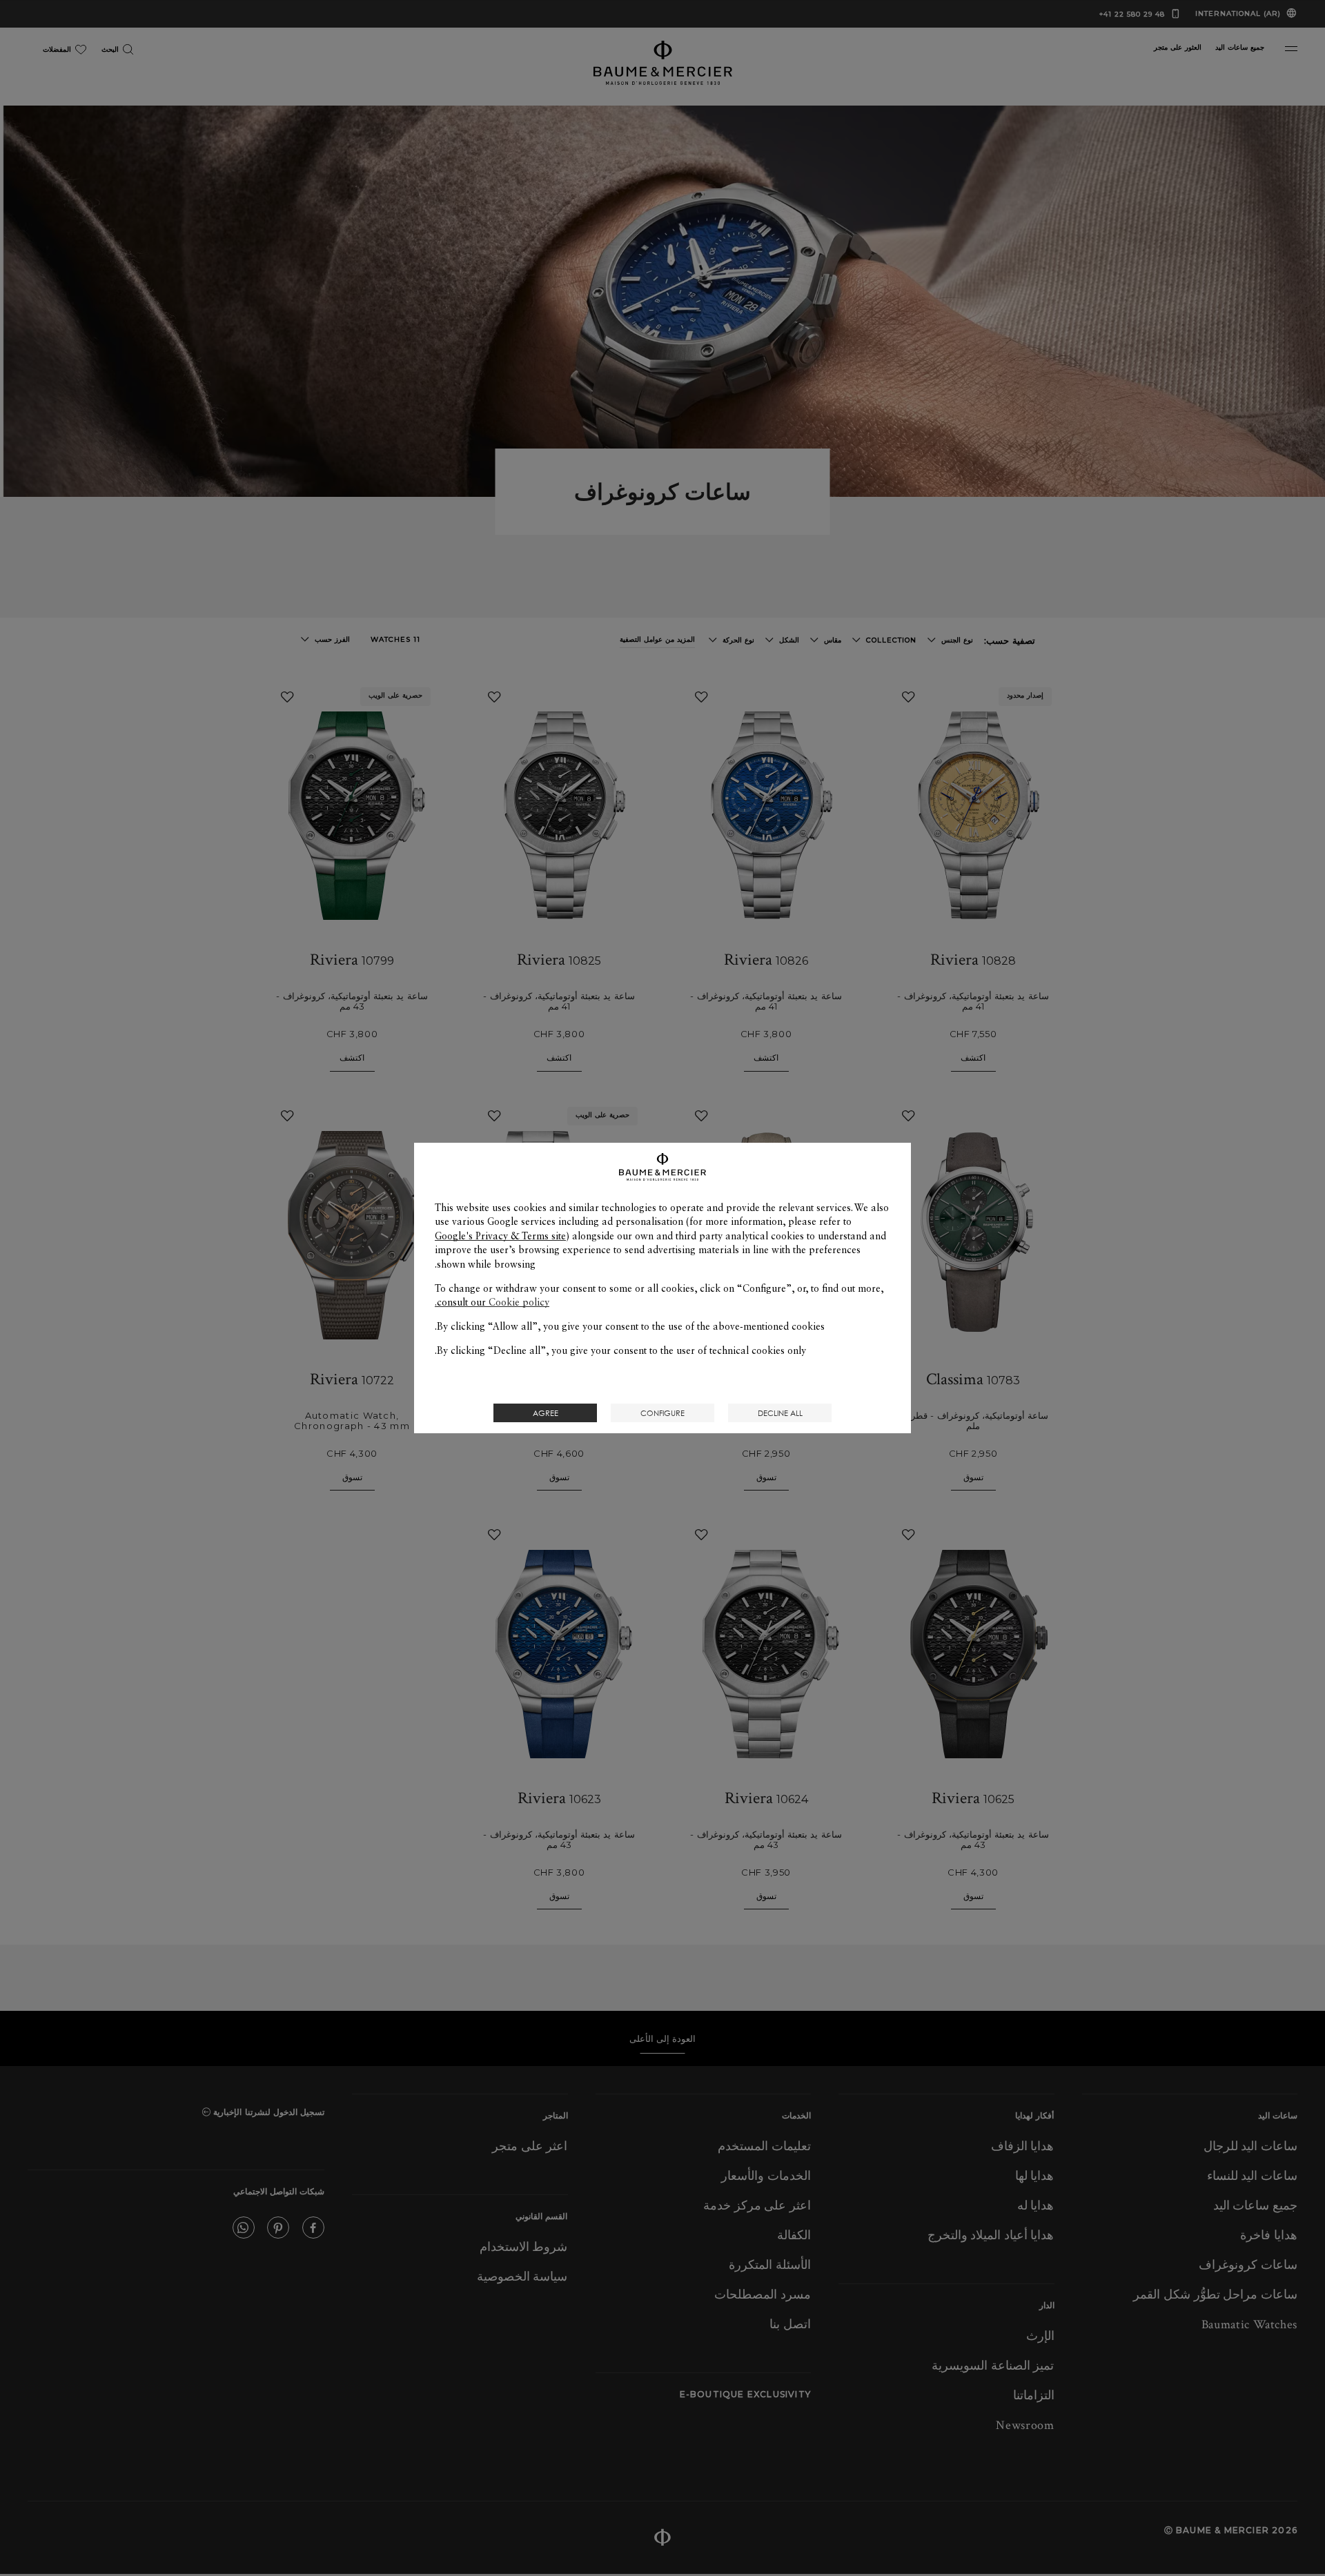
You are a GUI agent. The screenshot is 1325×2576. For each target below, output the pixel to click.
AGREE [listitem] (546, 1413)
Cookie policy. (492, 1302)
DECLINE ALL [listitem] (780, 1413)
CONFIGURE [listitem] (662, 1413)
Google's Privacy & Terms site (500, 1236)
